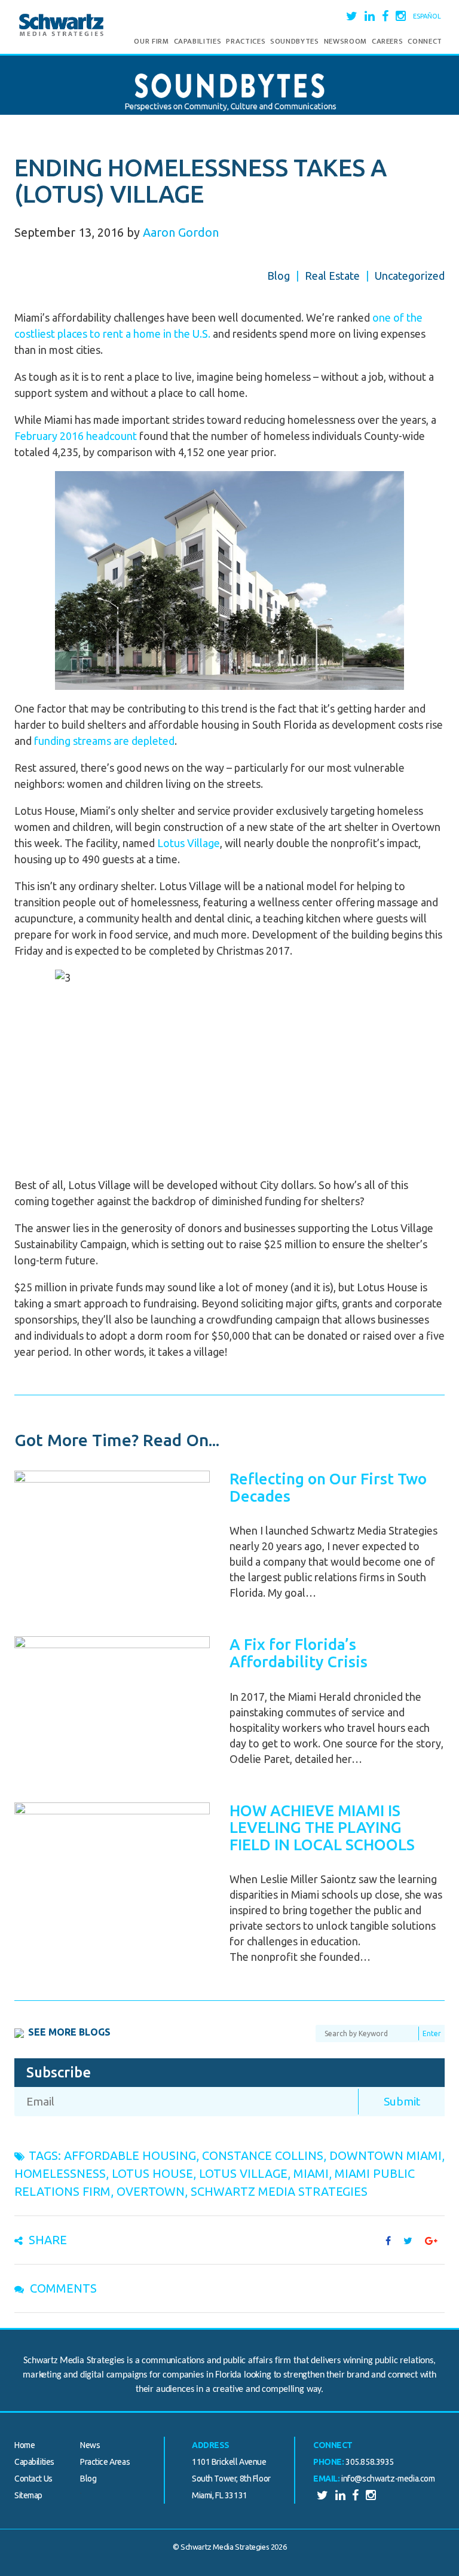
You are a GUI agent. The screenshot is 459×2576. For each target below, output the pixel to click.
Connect (425, 41)
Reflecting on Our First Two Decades (328, 1487)
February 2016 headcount (76, 436)
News (90, 2445)
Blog (279, 276)
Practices (246, 41)
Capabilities (198, 41)
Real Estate (332, 276)
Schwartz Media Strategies (279, 2191)
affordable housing (130, 2155)
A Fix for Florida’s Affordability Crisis (299, 1653)
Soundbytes (295, 41)
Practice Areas (105, 2462)
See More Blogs (69, 2032)
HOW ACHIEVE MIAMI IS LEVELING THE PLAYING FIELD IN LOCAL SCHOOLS (322, 1828)
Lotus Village (189, 843)
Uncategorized (410, 276)
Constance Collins (263, 2155)
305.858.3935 (370, 2462)
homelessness (60, 2173)
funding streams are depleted (104, 741)
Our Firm (151, 41)
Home (25, 2445)
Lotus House (152, 2173)
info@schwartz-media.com (388, 2479)
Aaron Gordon (181, 232)
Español (427, 16)
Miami (311, 2173)
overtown (151, 2191)
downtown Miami (385, 2155)
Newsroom (345, 41)
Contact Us (33, 2479)
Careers (388, 41)
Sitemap (28, 2495)
